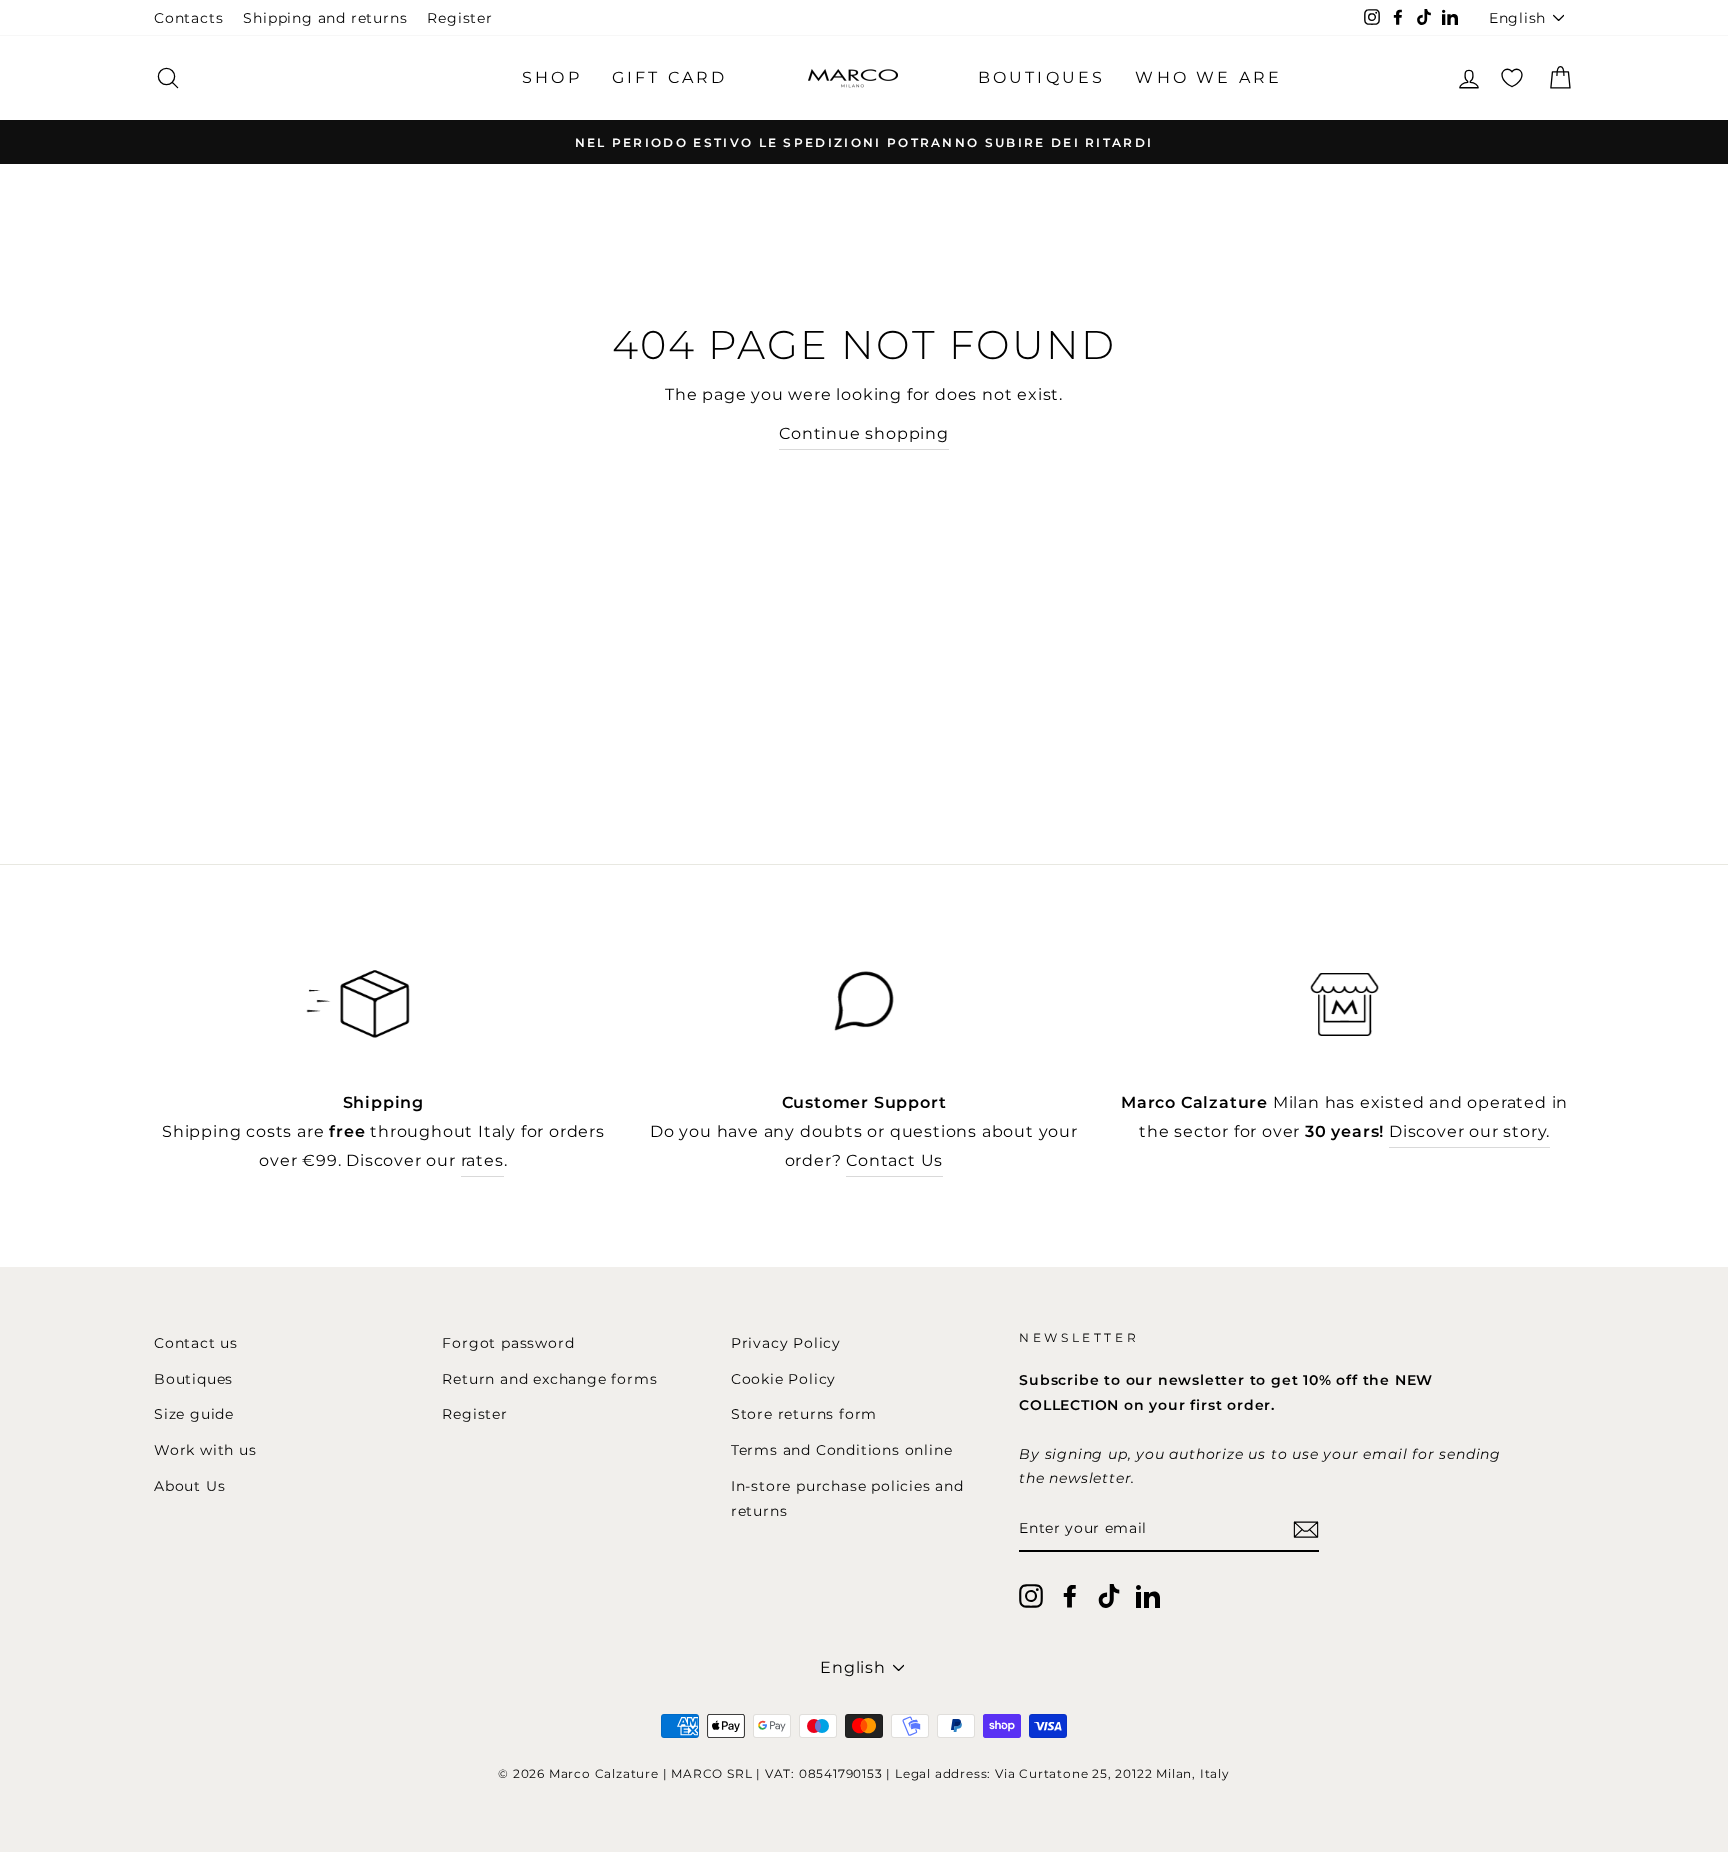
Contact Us (894, 1160)
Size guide (194, 1414)
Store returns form (804, 1414)
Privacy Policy (786, 1343)
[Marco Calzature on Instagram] (1031, 1594)
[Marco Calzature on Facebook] (1070, 1594)
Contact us (196, 1343)
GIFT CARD (670, 77)
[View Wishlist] (1512, 77)
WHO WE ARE (1208, 77)
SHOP (552, 77)
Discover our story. (1469, 1131)
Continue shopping (864, 433)
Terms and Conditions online (842, 1450)
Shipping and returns (325, 18)
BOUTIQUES (1042, 77)
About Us (189, 1486)
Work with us (205, 1450)
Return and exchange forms (549, 1379)
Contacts (188, 18)
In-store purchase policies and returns (847, 1498)
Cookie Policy (783, 1379)
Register (459, 18)
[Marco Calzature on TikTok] (1109, 1594)
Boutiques (193, 1379)
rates (482, 1160)
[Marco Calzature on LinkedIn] (1148, 1594)
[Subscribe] (1306, 1529)
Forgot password (508, 1343)
